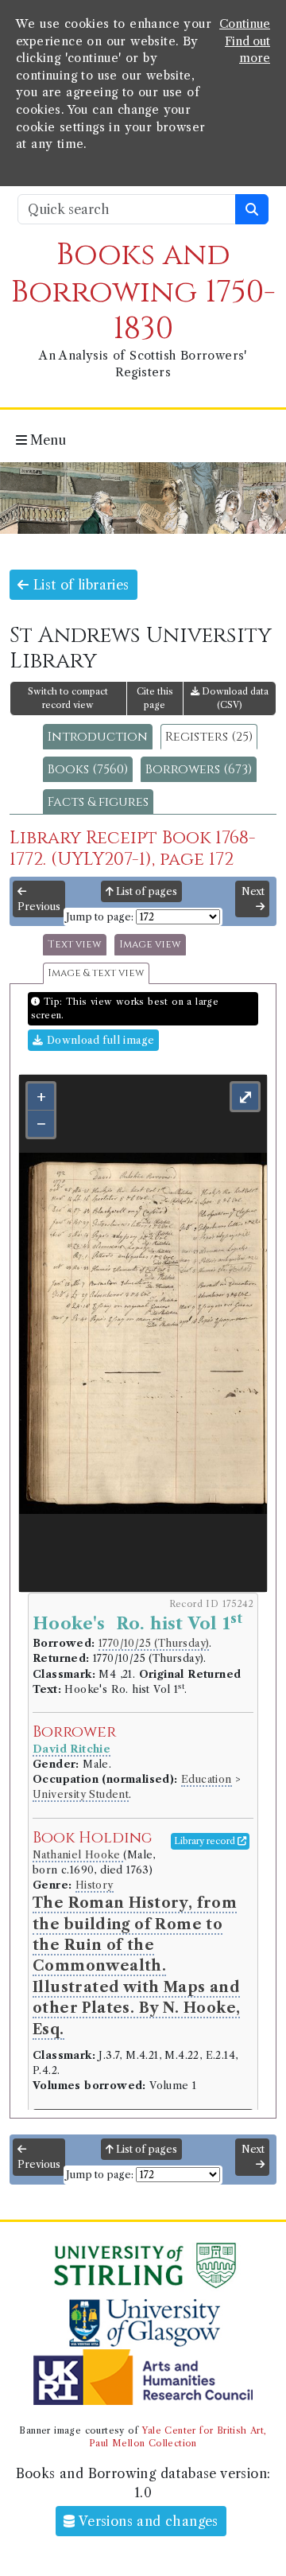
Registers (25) (209, 737)
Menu (46, 440)
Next (253, 891)
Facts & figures (98, 802)
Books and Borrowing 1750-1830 (143, 292)
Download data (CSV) (234, 698)
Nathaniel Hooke (78, 1855)
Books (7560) (88, 769)
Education (207, 1779)
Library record (206, 1841)
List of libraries (79, 585)
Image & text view (96, 973)
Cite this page (155, 698)
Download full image (99, 1040)
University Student (81, 1794)
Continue (245, 24)
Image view (150, 945)
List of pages (145, 891)
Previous (39, 907)
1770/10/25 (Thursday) (154, 1643)
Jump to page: (100, 917)
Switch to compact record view (68, 698)
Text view (75, 945)
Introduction (98, 737)
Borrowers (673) (199, 769)
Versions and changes (147, 2521)
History (95, 1885)
